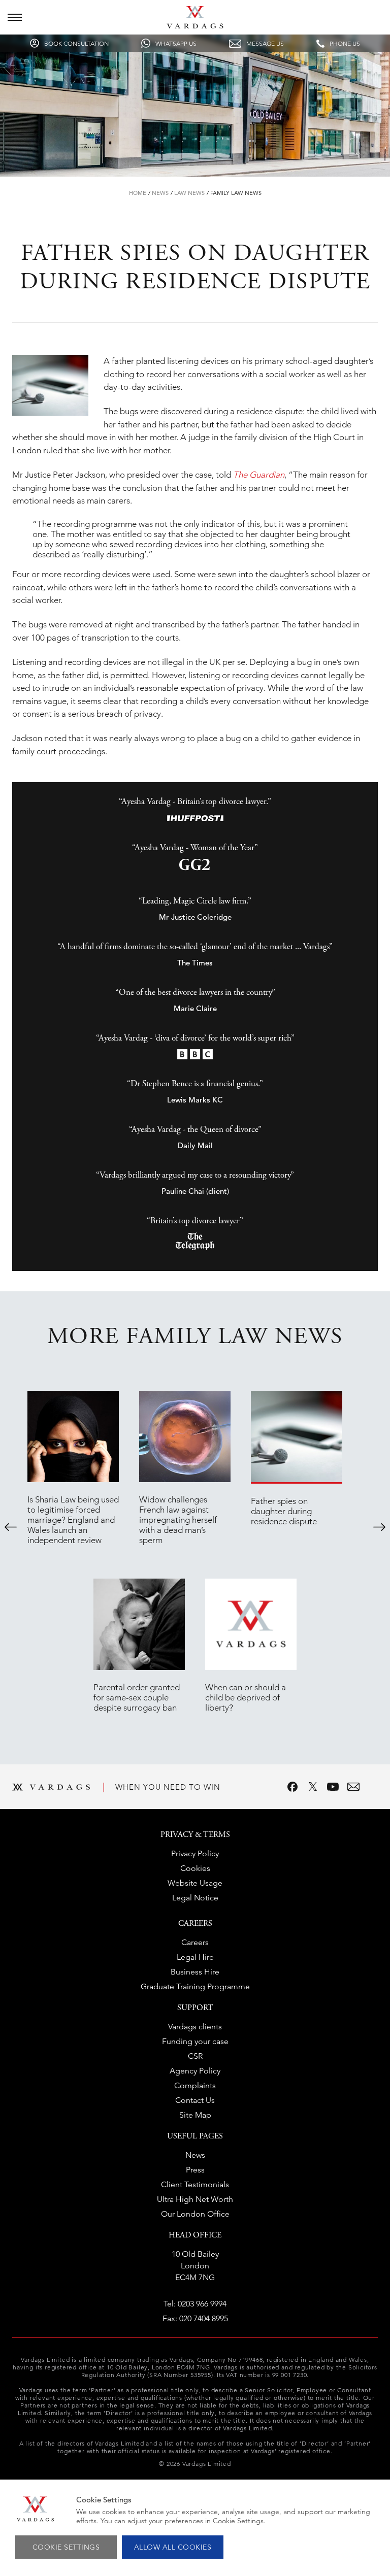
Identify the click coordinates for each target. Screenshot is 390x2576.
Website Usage (195, 1883)
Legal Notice (195, 1898)
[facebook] (292, 1787)
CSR (195, 2056)
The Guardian (259, 475)
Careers (195, 1942)
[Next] (379, 1527)
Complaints (195, 2085)
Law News (189, 193)
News (160, 193)
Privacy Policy (195, 1853)
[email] (353, 1787)
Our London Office (195, 2214)
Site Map (195, 2115)
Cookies (195, 1868)
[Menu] (15, 17)
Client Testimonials (195, 2184)
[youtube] (333, 1787)
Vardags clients (195, 2027)
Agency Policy (195, 2071)
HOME (138, 193)
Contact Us (195, 2100)
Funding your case (195, 2041)
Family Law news (236, 193)
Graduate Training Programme (195, 1986)
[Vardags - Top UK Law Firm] (195, 25)
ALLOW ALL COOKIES (173, 2547)
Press (195, 2170)
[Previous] (11, 1527)
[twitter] (313, 1787)
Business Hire (195, 1972)
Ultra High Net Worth (195, 2199)
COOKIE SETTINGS (66, 2547)
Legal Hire (195, 1957)
